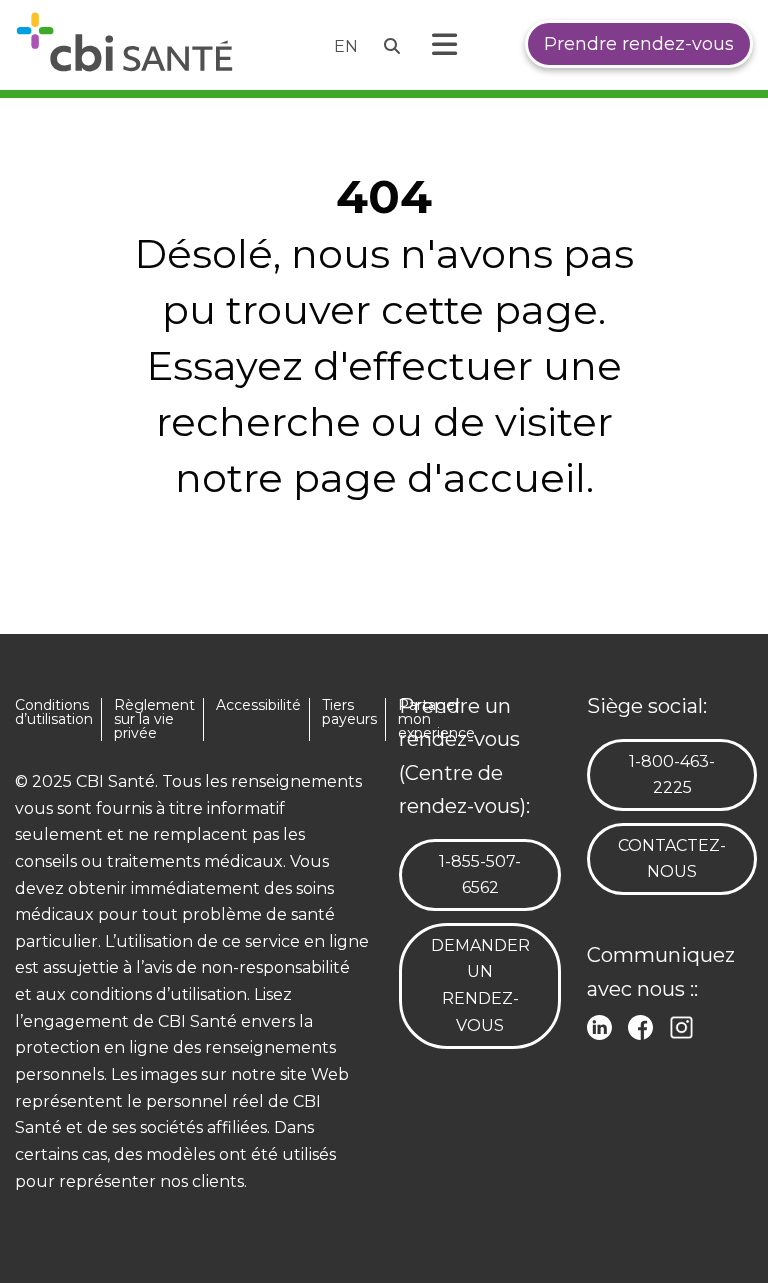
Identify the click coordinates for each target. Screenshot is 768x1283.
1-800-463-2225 (682, 774)
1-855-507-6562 (492, 874)
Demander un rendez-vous (480, 985)
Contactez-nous (672, 859)
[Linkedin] (603, 1025)
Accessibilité (258, 705)
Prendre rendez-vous (639, 44)
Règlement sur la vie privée (154, 719)
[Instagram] (685, 1025)
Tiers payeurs (349, 712)
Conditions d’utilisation (54, 712)
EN (346, 46)
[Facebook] (644, 1025)
